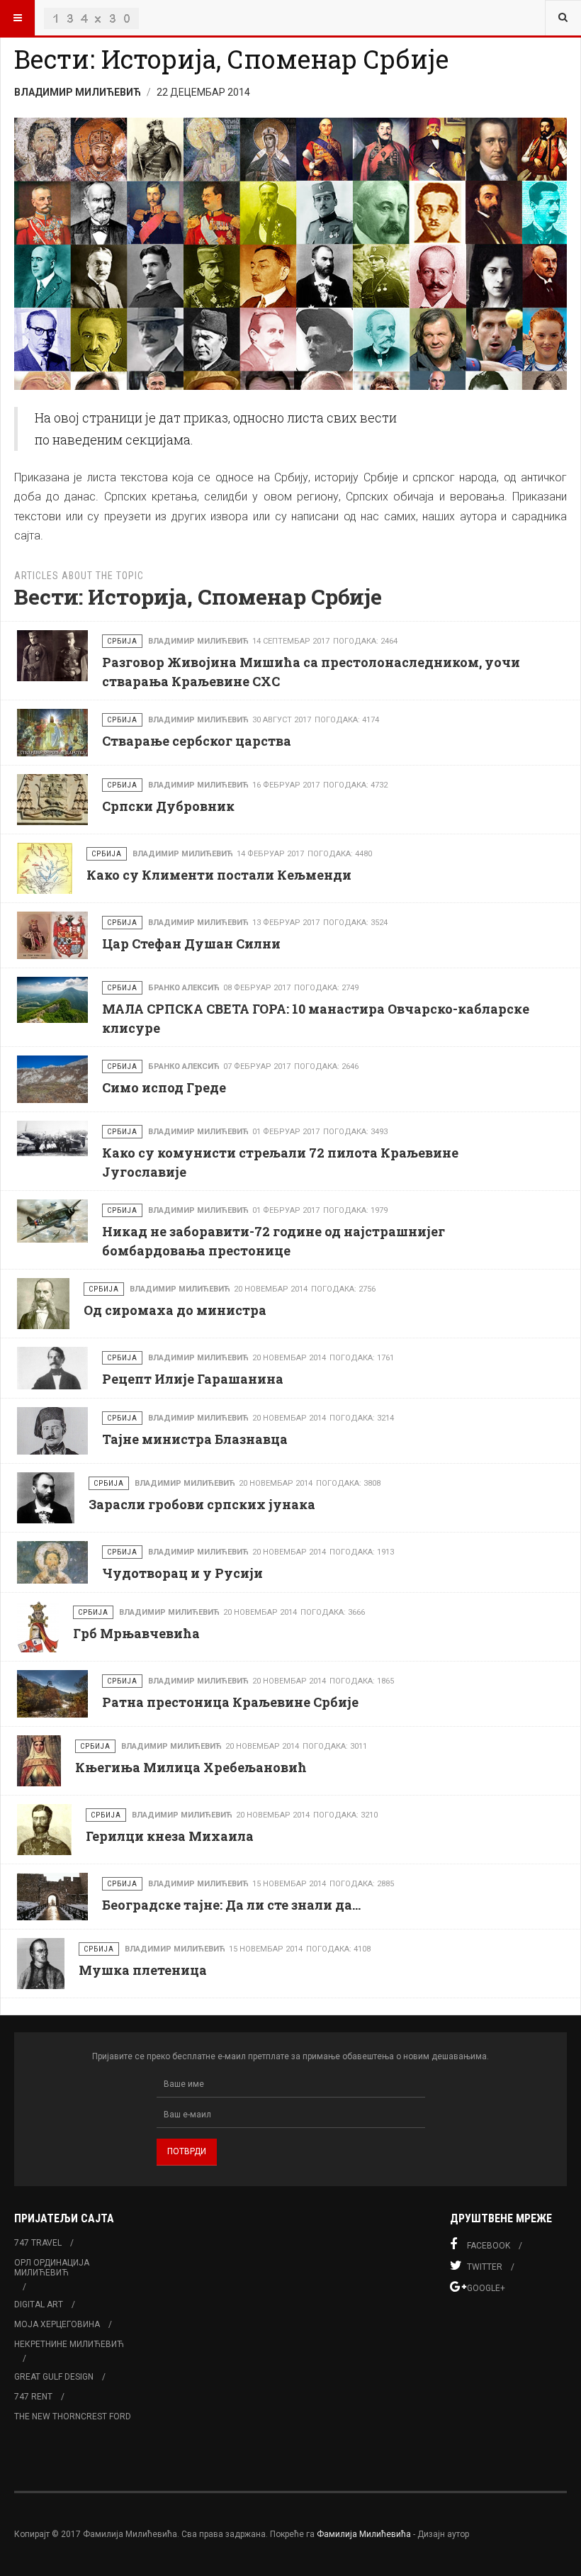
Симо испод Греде (164, 1087)
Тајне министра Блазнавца (195, 1439)
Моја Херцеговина (57, 2324)
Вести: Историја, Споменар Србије (231, 59)
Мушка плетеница (143, 1970)
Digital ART (39, 2305)
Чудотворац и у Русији (182, 1573)
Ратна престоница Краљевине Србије (230, 1702)
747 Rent (33, 2397)
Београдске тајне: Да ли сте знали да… (231, 1905)
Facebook (489, 2246)
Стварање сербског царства (197, 741)
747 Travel (38, 2243)
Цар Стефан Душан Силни (191, 943)
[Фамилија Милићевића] (91, 18)
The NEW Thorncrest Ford (73, 2417)
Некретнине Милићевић (69, 2344)
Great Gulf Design (54, 2377)
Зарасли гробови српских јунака (202, 1504)
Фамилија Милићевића (364, 2534)
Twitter (485, 2267)
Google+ (486, 2288)
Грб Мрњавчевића (136, 1633)
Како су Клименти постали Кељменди (219, 875)
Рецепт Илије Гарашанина (193, 1379)
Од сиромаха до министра (175, 1310)
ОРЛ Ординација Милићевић (52, 2268)
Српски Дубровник (168, 806)
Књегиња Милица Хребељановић (191, 1767)
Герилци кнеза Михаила (170, 1836)
